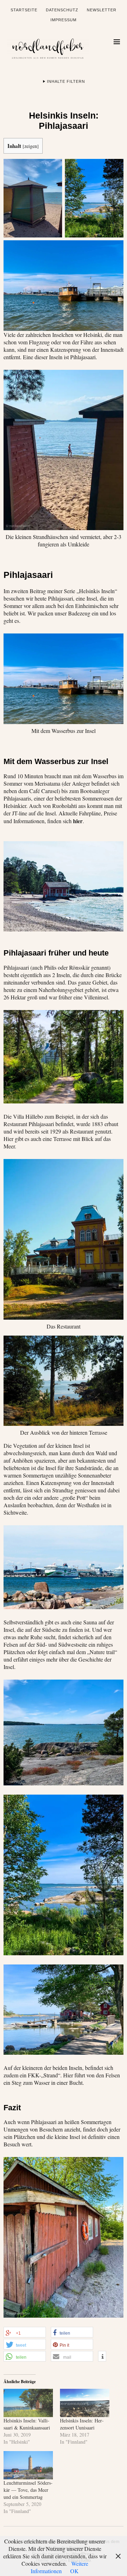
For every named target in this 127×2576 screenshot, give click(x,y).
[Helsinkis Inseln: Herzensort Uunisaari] (85, 2403)
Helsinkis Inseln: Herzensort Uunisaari (82, 2424)
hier (78, 821)
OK (74, 2571)
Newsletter (102, 10)
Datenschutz (62, 10)
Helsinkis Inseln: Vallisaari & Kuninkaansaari (27, 2424)
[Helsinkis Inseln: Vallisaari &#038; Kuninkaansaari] (28, 2403)
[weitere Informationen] (102, 2357)
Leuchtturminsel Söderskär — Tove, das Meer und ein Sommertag (28, 2490)
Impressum (64, 20)
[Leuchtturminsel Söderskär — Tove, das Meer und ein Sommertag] (28, 2465)
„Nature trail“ (102, 1652)
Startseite (24, 10)
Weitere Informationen (59, 2567)
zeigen (31, 146)
